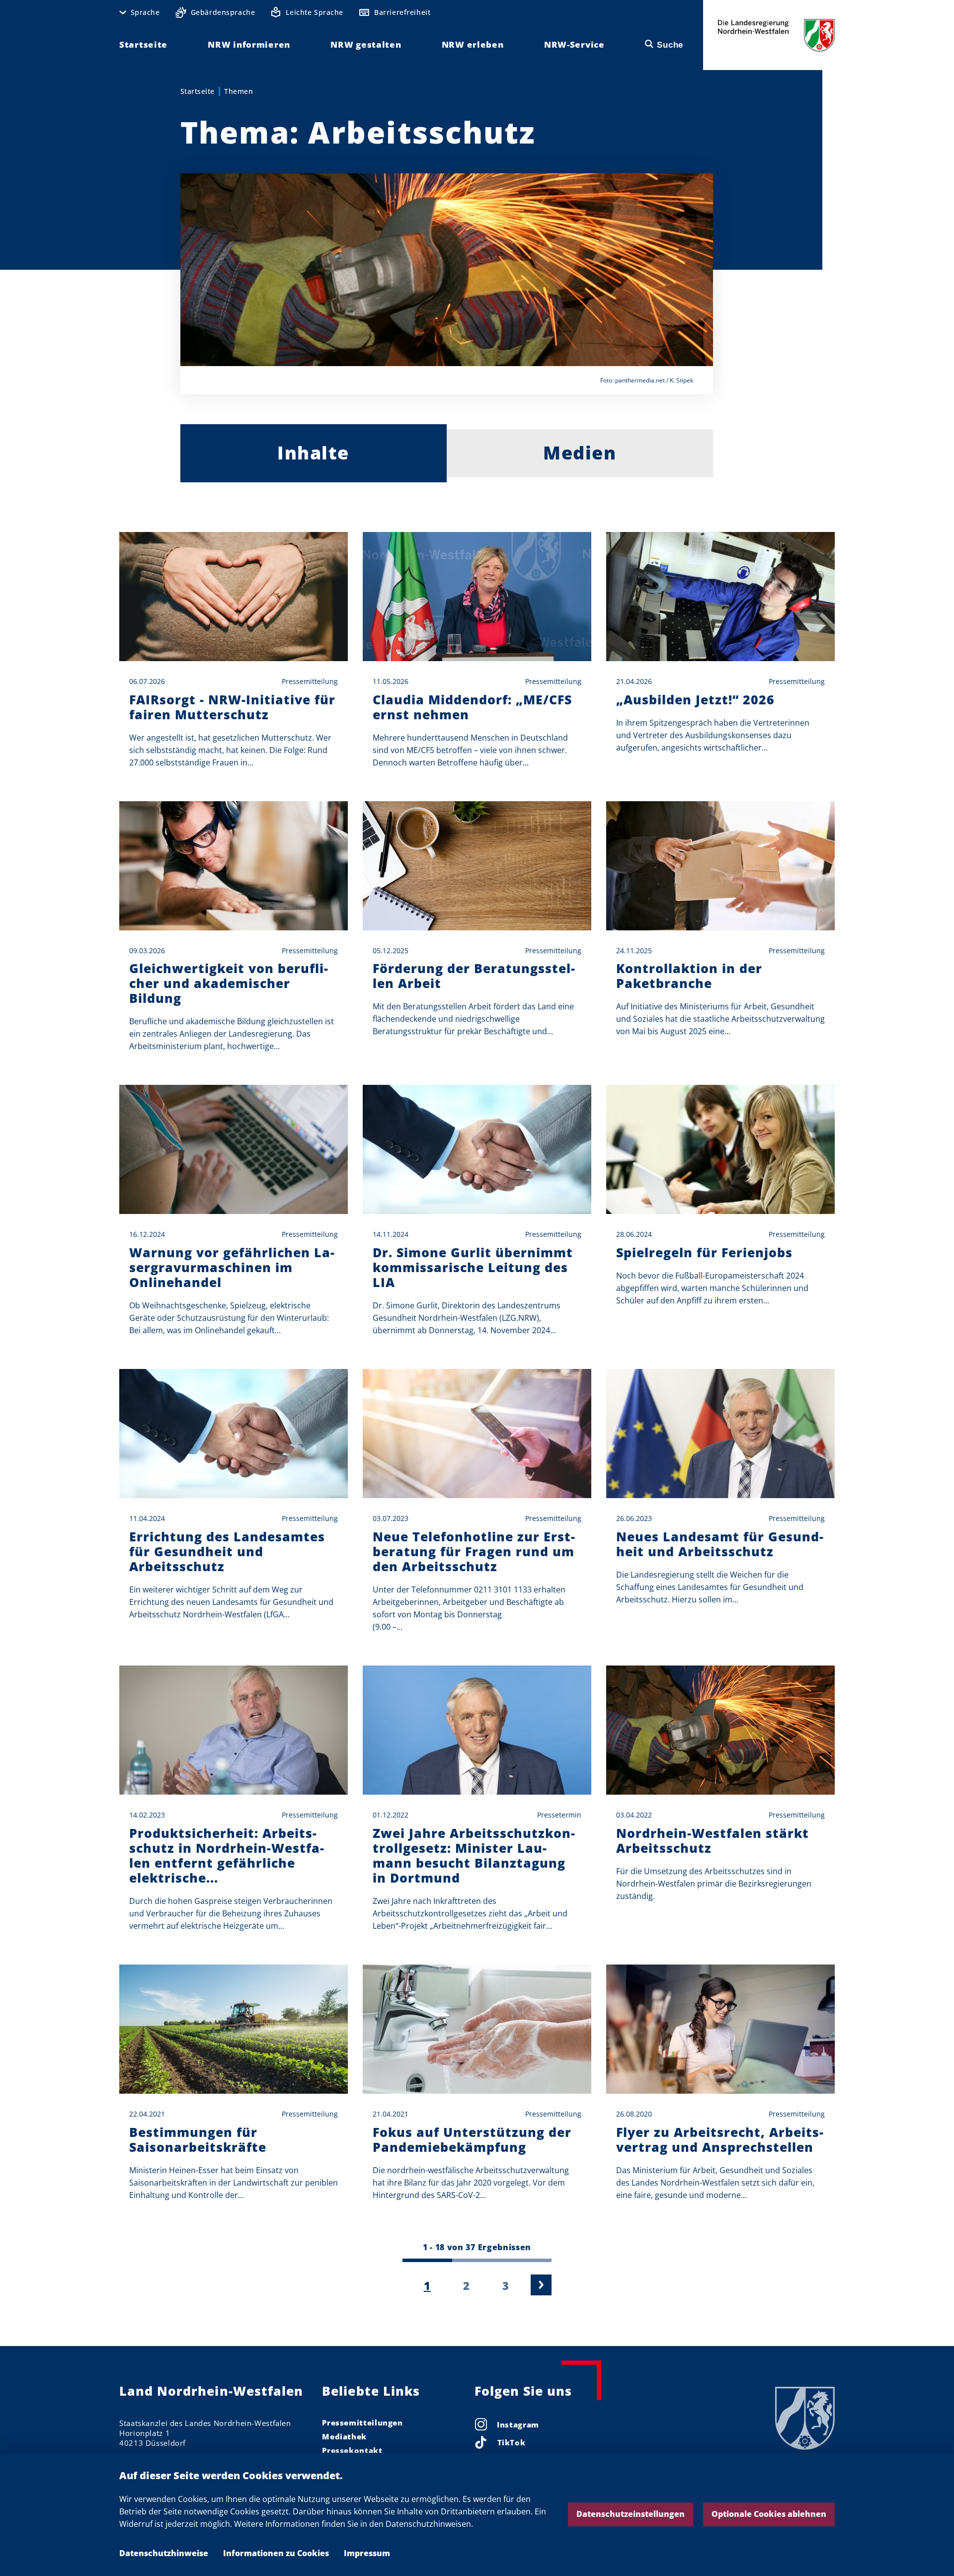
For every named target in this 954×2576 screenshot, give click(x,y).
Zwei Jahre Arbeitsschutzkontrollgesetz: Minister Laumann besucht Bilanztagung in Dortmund (474, 1855)
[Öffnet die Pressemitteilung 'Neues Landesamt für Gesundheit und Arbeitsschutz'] (720, 1434)
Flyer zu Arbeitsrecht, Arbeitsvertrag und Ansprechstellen (720, 2139)
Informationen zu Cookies (276, 2553)
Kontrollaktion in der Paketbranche (689, 976)
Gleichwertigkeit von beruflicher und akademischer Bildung (229, 983)
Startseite (198, 91)
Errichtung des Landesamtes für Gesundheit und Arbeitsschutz (227, 1551)
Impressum (367, 2553)
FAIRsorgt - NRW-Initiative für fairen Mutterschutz (232, 707)
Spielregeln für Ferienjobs (704, 1252)
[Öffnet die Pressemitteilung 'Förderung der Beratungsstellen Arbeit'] (477, 866)
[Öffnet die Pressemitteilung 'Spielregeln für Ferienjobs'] (720, 1149)
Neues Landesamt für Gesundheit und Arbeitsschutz (720, 1544)
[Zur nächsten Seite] (541, 2285)
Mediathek (344, 2436)
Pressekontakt (352, 2450)
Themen (238, 91)
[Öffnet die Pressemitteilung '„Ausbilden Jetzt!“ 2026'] (720, 597)
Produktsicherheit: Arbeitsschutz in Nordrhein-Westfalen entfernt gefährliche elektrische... (227, 1855)
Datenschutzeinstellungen (631, 2514)
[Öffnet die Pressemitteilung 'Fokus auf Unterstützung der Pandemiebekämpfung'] (477, 2029)
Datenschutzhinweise (164, 2553)
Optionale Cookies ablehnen (769, 2514)
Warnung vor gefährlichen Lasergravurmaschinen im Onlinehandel (232, 1267)
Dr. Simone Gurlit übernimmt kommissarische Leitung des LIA (473, 1267)
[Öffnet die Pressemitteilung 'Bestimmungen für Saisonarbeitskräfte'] (234, 2029)
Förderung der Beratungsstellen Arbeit (474, 976)
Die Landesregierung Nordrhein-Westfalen (776, 35)
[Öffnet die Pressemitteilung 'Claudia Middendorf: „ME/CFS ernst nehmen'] (477, 597)
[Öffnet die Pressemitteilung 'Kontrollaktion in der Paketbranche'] (720, 866)
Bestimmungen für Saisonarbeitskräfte (198, 2139)
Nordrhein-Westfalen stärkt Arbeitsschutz (713, 1840)
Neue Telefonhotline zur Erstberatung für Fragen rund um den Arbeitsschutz (474, 1551)
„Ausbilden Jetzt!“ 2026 (695, 699)
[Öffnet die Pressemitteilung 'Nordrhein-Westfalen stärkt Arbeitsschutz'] (720, 1730)
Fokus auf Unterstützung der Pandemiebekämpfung (472, 2139)
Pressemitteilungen (362, 2423)
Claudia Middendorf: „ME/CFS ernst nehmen (472, 707)
